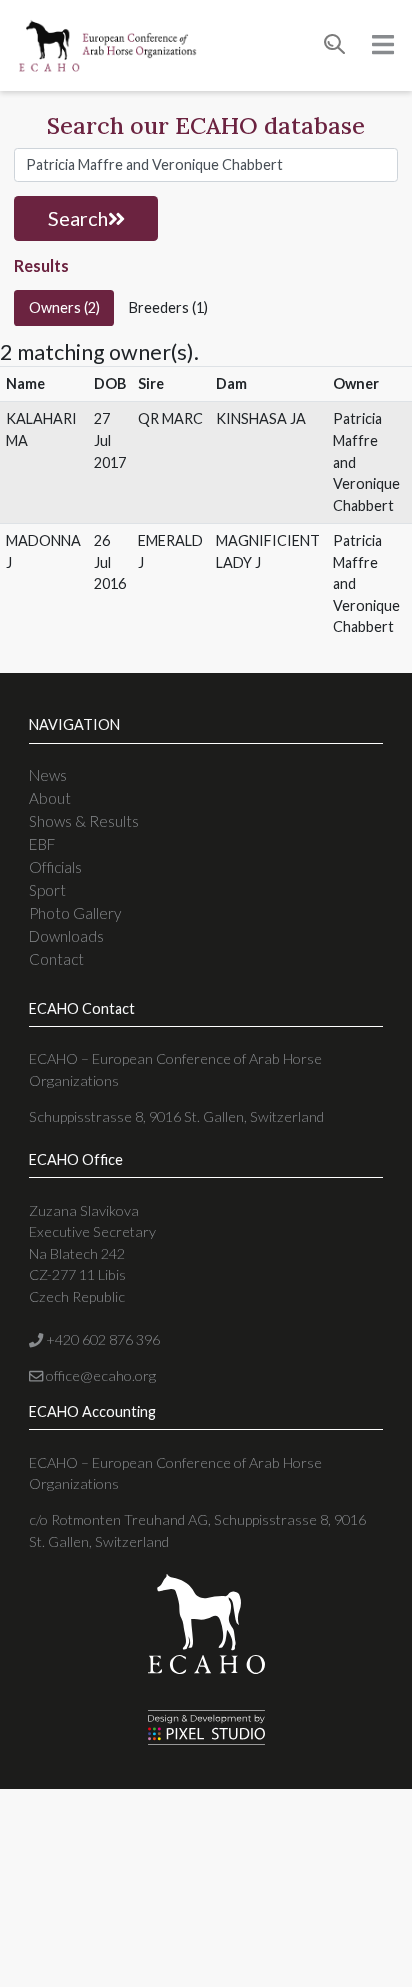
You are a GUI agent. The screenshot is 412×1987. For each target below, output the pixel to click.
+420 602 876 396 (101, 1339)
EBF (42, 844)
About (50, 798)
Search (78, 218)
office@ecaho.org (99, 1375)
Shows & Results (84, 821)
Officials (55, 867)
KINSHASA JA (261, 418)
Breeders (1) (168, 307)
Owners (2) (64, 307)
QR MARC (170, 418)
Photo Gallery (75, 913)
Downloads (66, 936)
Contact (56, 959)
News (48, 775)
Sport (47, 890)
